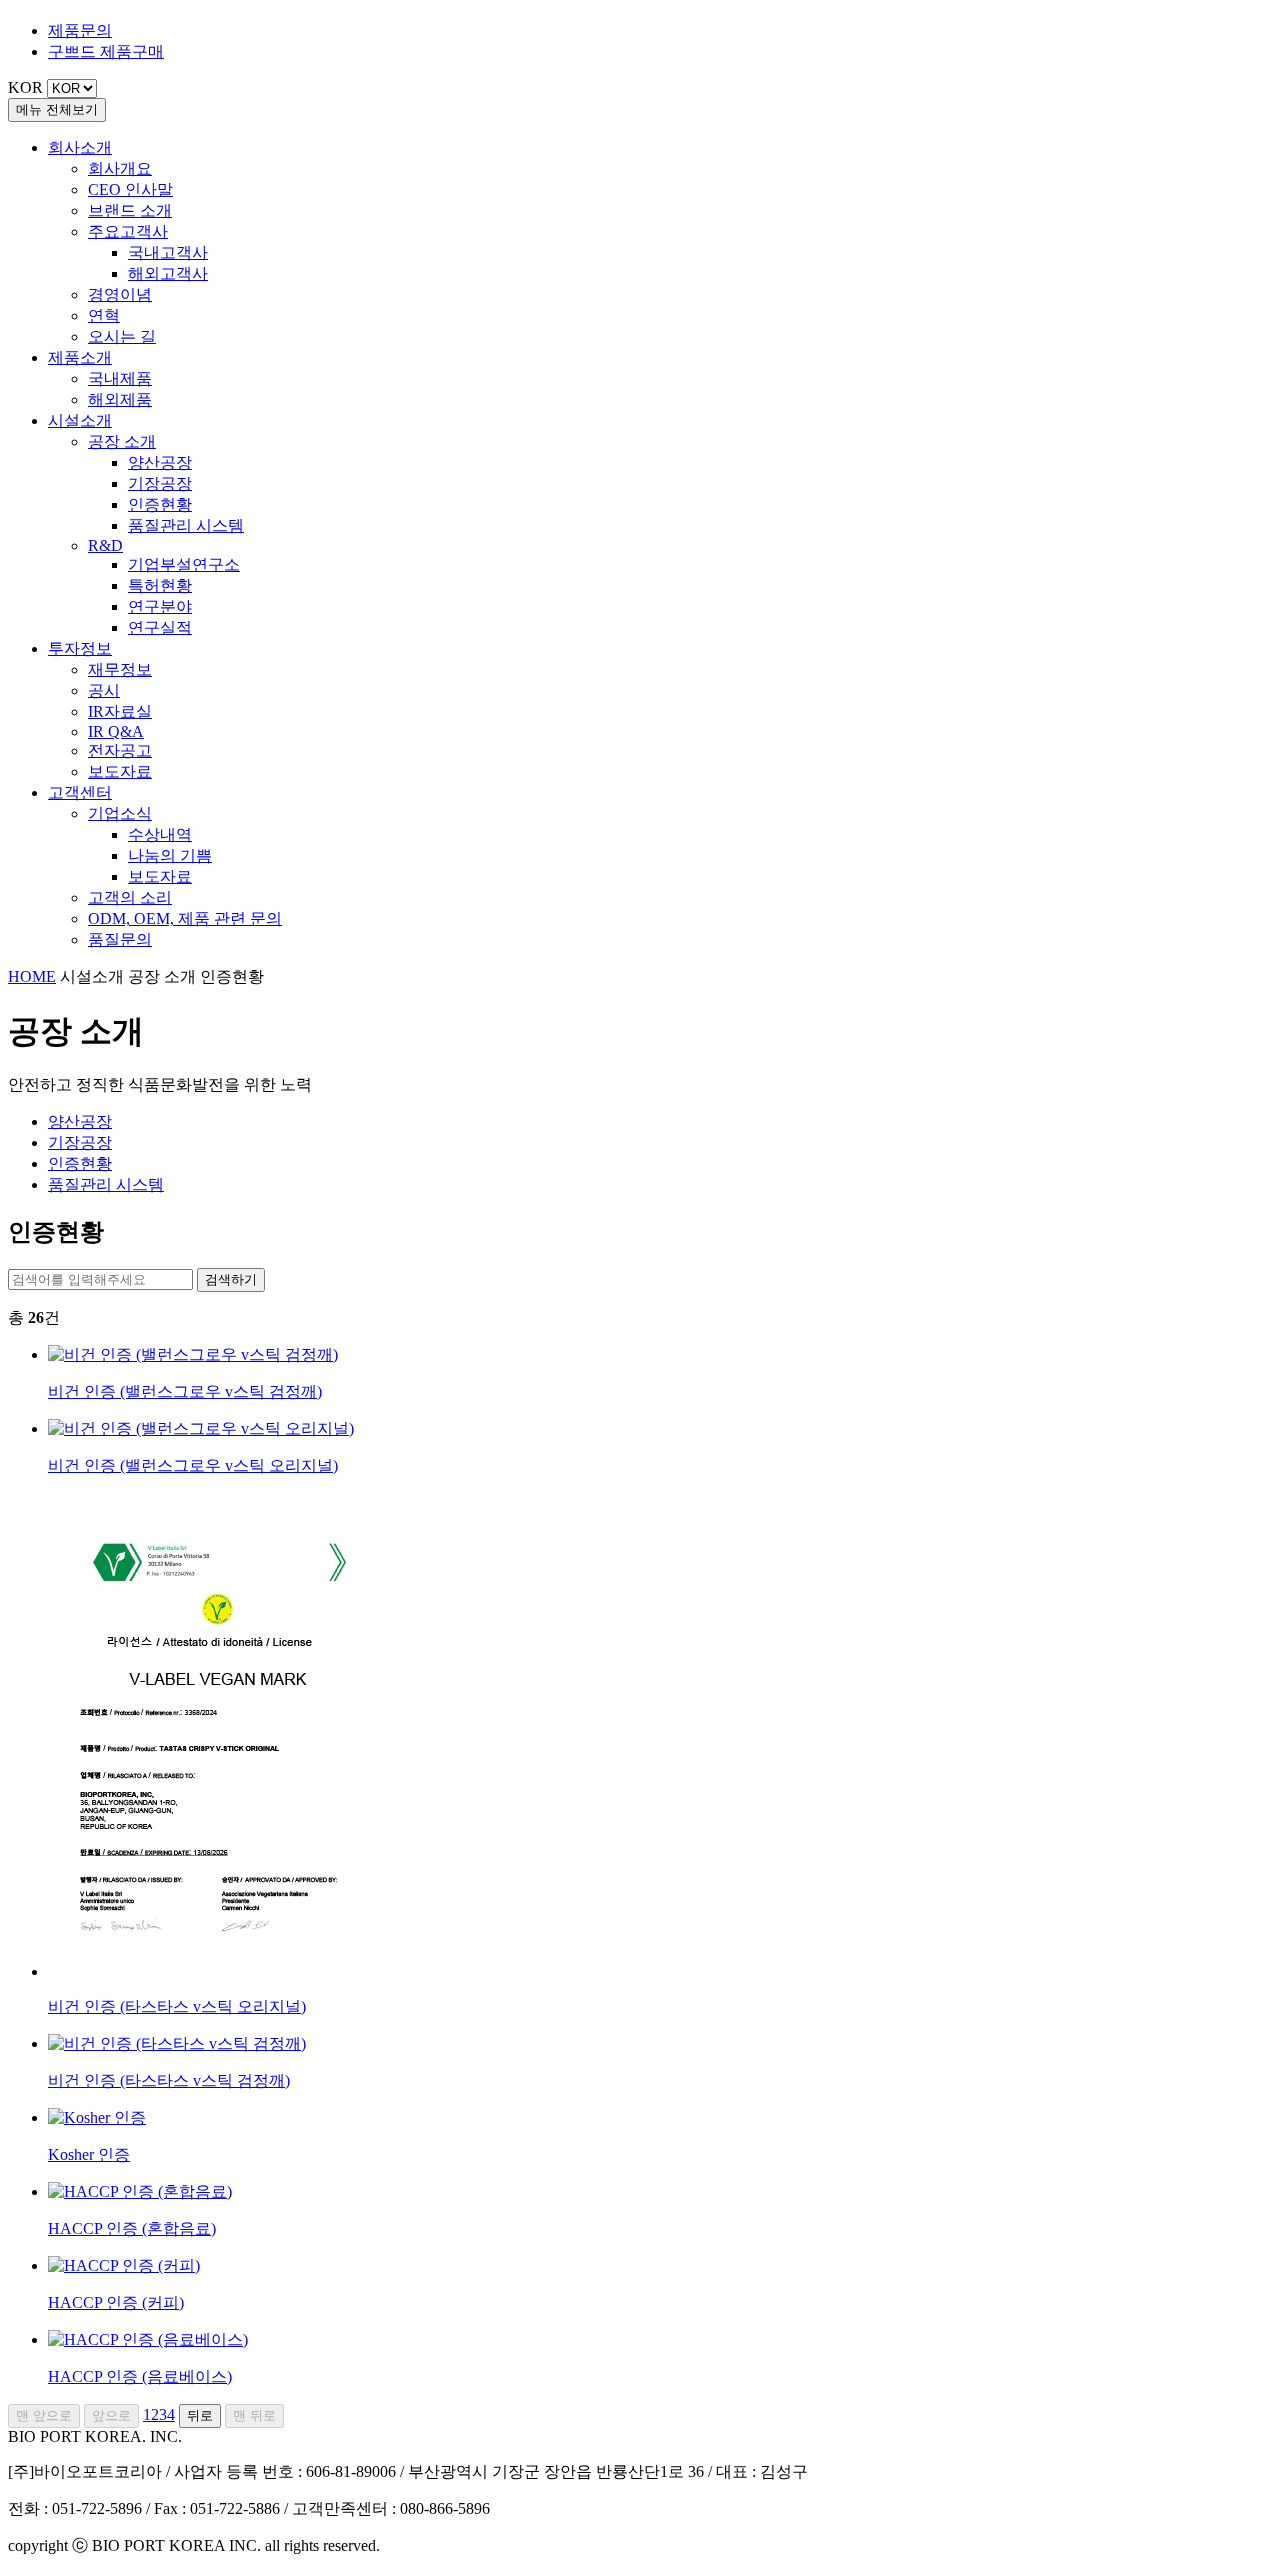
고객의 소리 (130, 897)
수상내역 (160, 834)
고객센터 (80, 792)
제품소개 (80, 357)
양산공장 (160, 462)
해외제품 (120, 399)
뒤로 (200, 2415)
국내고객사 (168, 252)
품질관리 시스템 (186, 525)
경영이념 (120, 294)
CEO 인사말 (130, 189)
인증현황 (160, 504)
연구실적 (160, 627)
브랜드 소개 (130, 210)
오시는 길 (122, 336)
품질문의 (120, 939)
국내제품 (120, 378)
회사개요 (120, 168)
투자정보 (80, 648)
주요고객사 (128, 231)
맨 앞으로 (44, 2415)
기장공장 (160, 483)
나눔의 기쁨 (170, 855)
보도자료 (120, 771)
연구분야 (160, 606)
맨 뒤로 (254, 2415)
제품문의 (80, 30)
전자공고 (120, 750)
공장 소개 (122, 441)
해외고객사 (168, 273)
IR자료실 (120, 711)
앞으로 (111, 2415)
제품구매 (106, 51)
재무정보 (120, 669)
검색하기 (231, 1279)
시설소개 (80, 420)
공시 (104, 690)
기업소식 (120, 813)
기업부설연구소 (184, 564)
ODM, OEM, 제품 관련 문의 (185, 918)
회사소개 (80, 147)
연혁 (104, 315)
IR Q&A (116, 731)
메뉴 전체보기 (57, 109)
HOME (32, 976)
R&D (105, 545)
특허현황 (160, 585)
